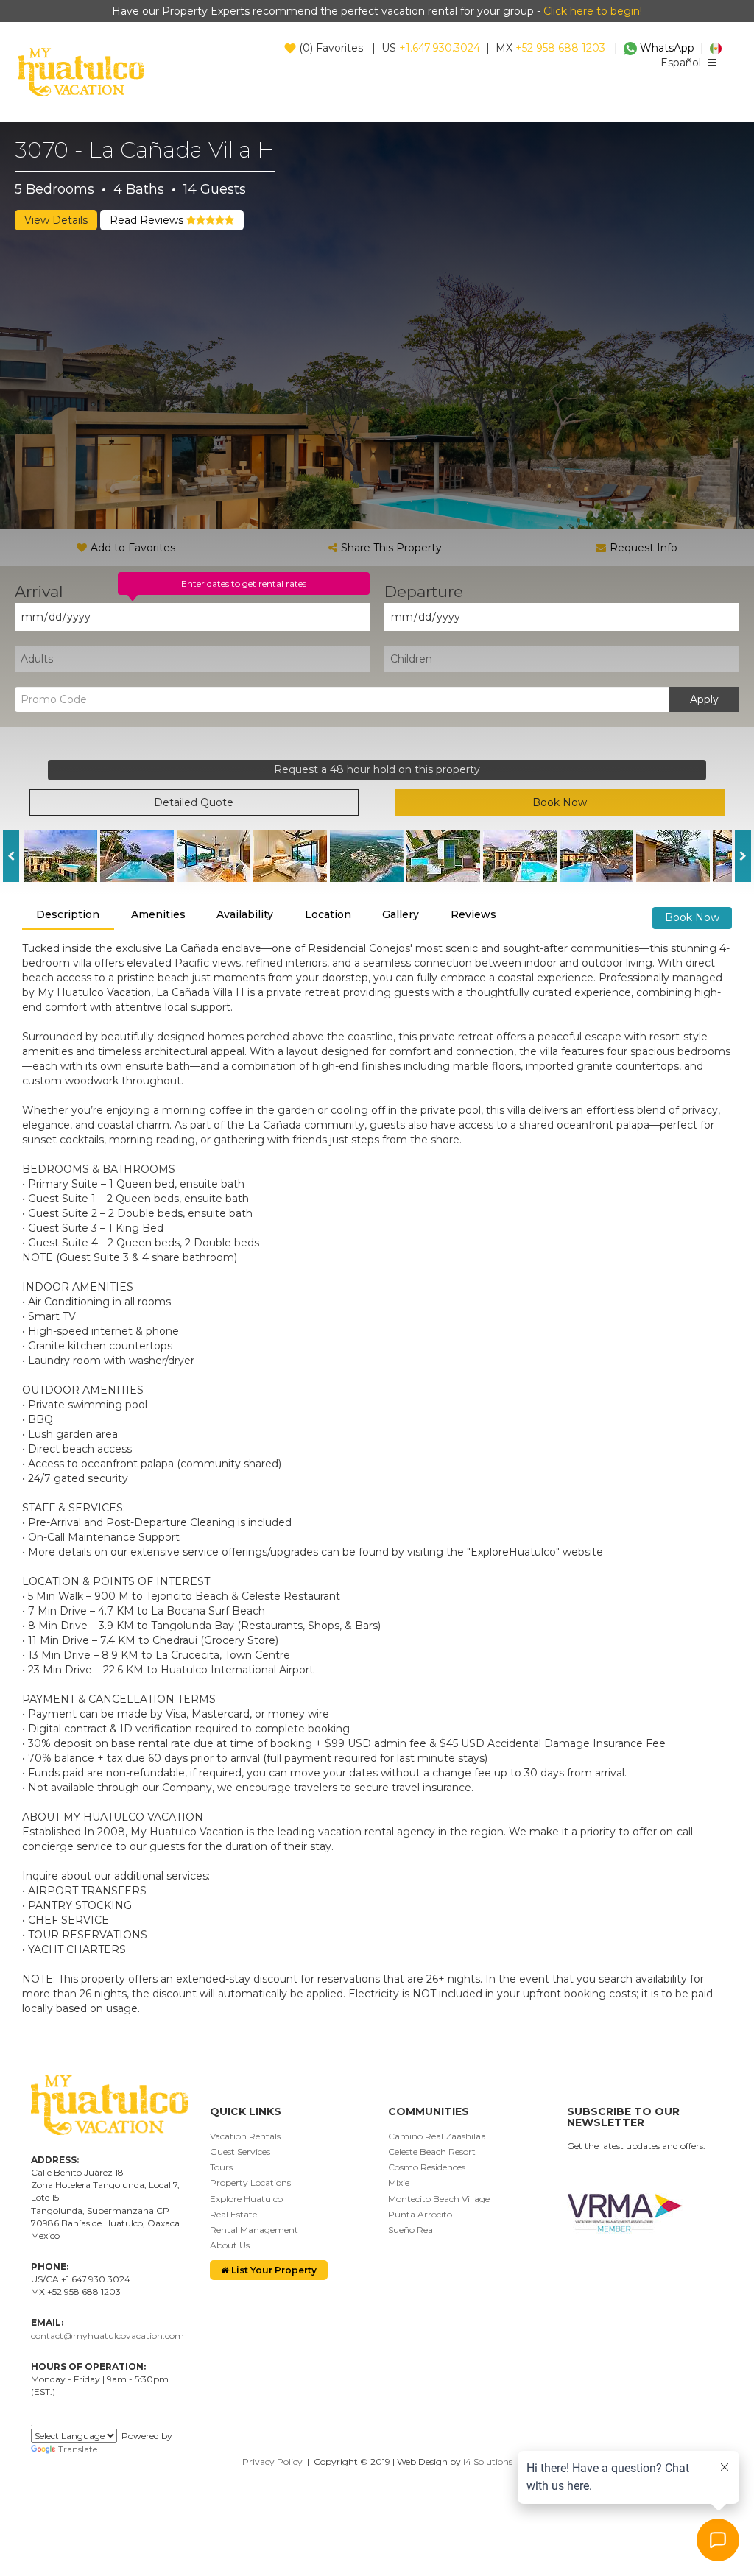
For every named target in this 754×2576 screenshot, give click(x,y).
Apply (704, 699)
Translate (78, 2449)
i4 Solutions (488, 2462)
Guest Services (240, 2152)
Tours (221, 2167)
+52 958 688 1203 (560, 48)
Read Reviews (148, 220)
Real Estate (233, 2214)
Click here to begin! (593, 11)
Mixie (399, 2182)
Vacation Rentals (245, 2136)
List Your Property (273, 2270)
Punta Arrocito (420, 2214)
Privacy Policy (272, 2462)
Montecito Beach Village (439, 2199)
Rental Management (254, 2230)
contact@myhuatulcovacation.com (108, 2336)
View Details (56, 220)
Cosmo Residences (427, 2167)
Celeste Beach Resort (432, 2152)
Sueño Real (412, 2230)
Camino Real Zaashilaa (437, 2136)
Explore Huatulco (246, 2199)
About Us (230, 2245)
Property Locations (250, 2182)
